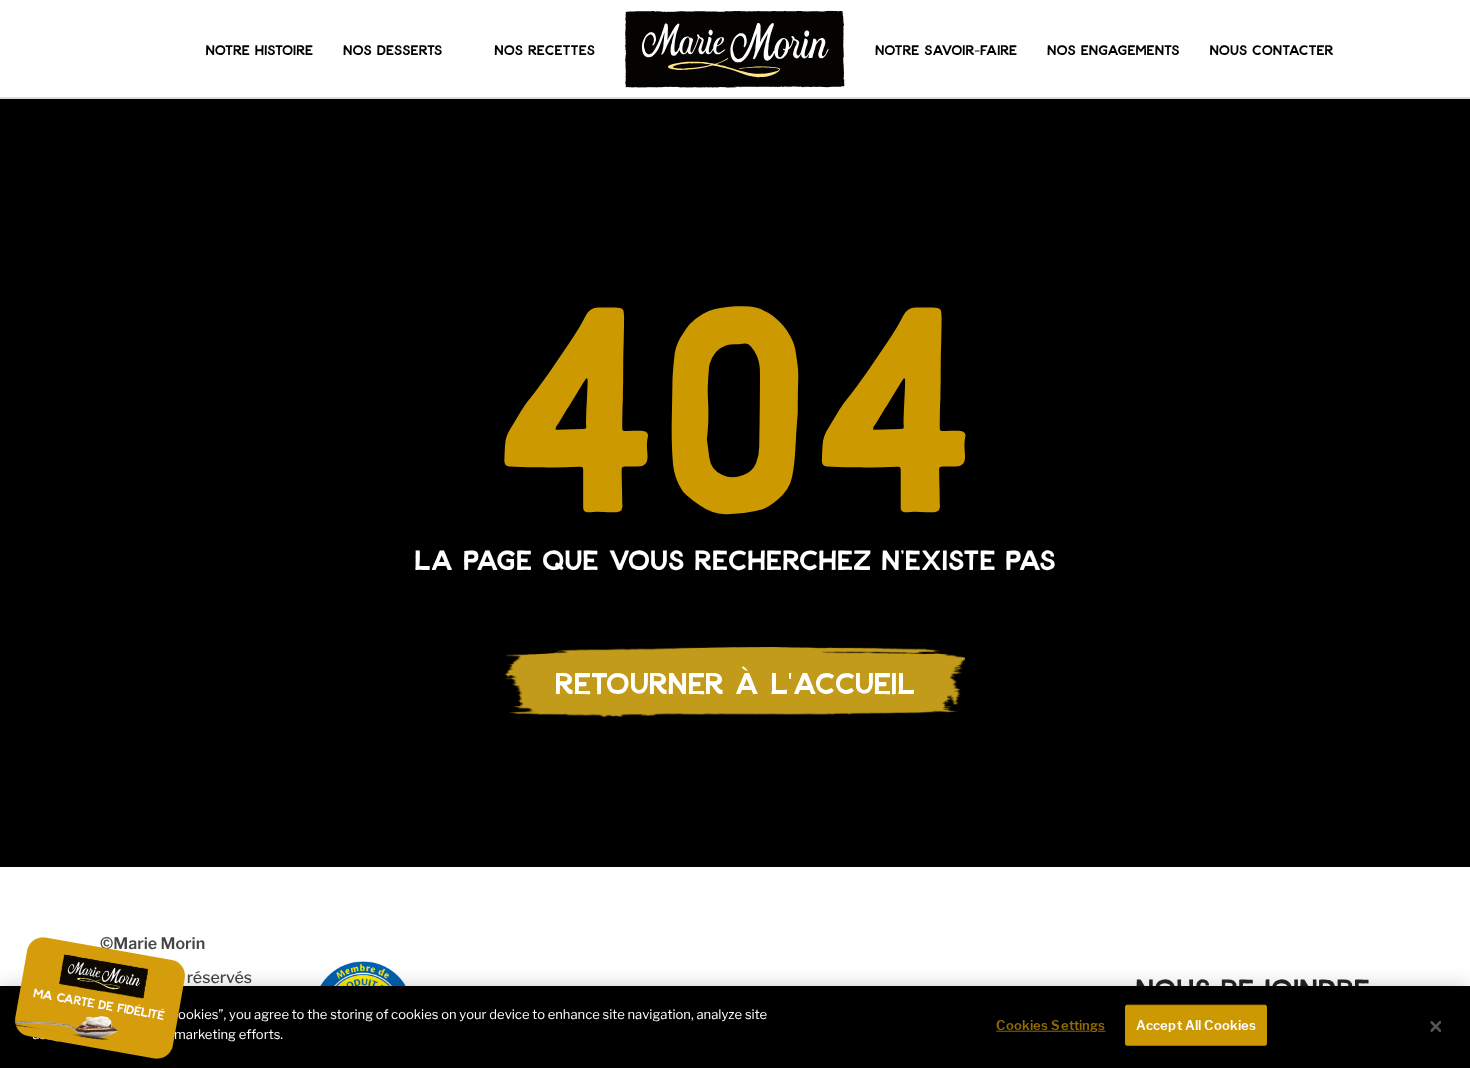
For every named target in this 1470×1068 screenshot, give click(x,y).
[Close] (1436, 1027)
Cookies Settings (1050, 1025)
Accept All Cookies (1196, 1025)
